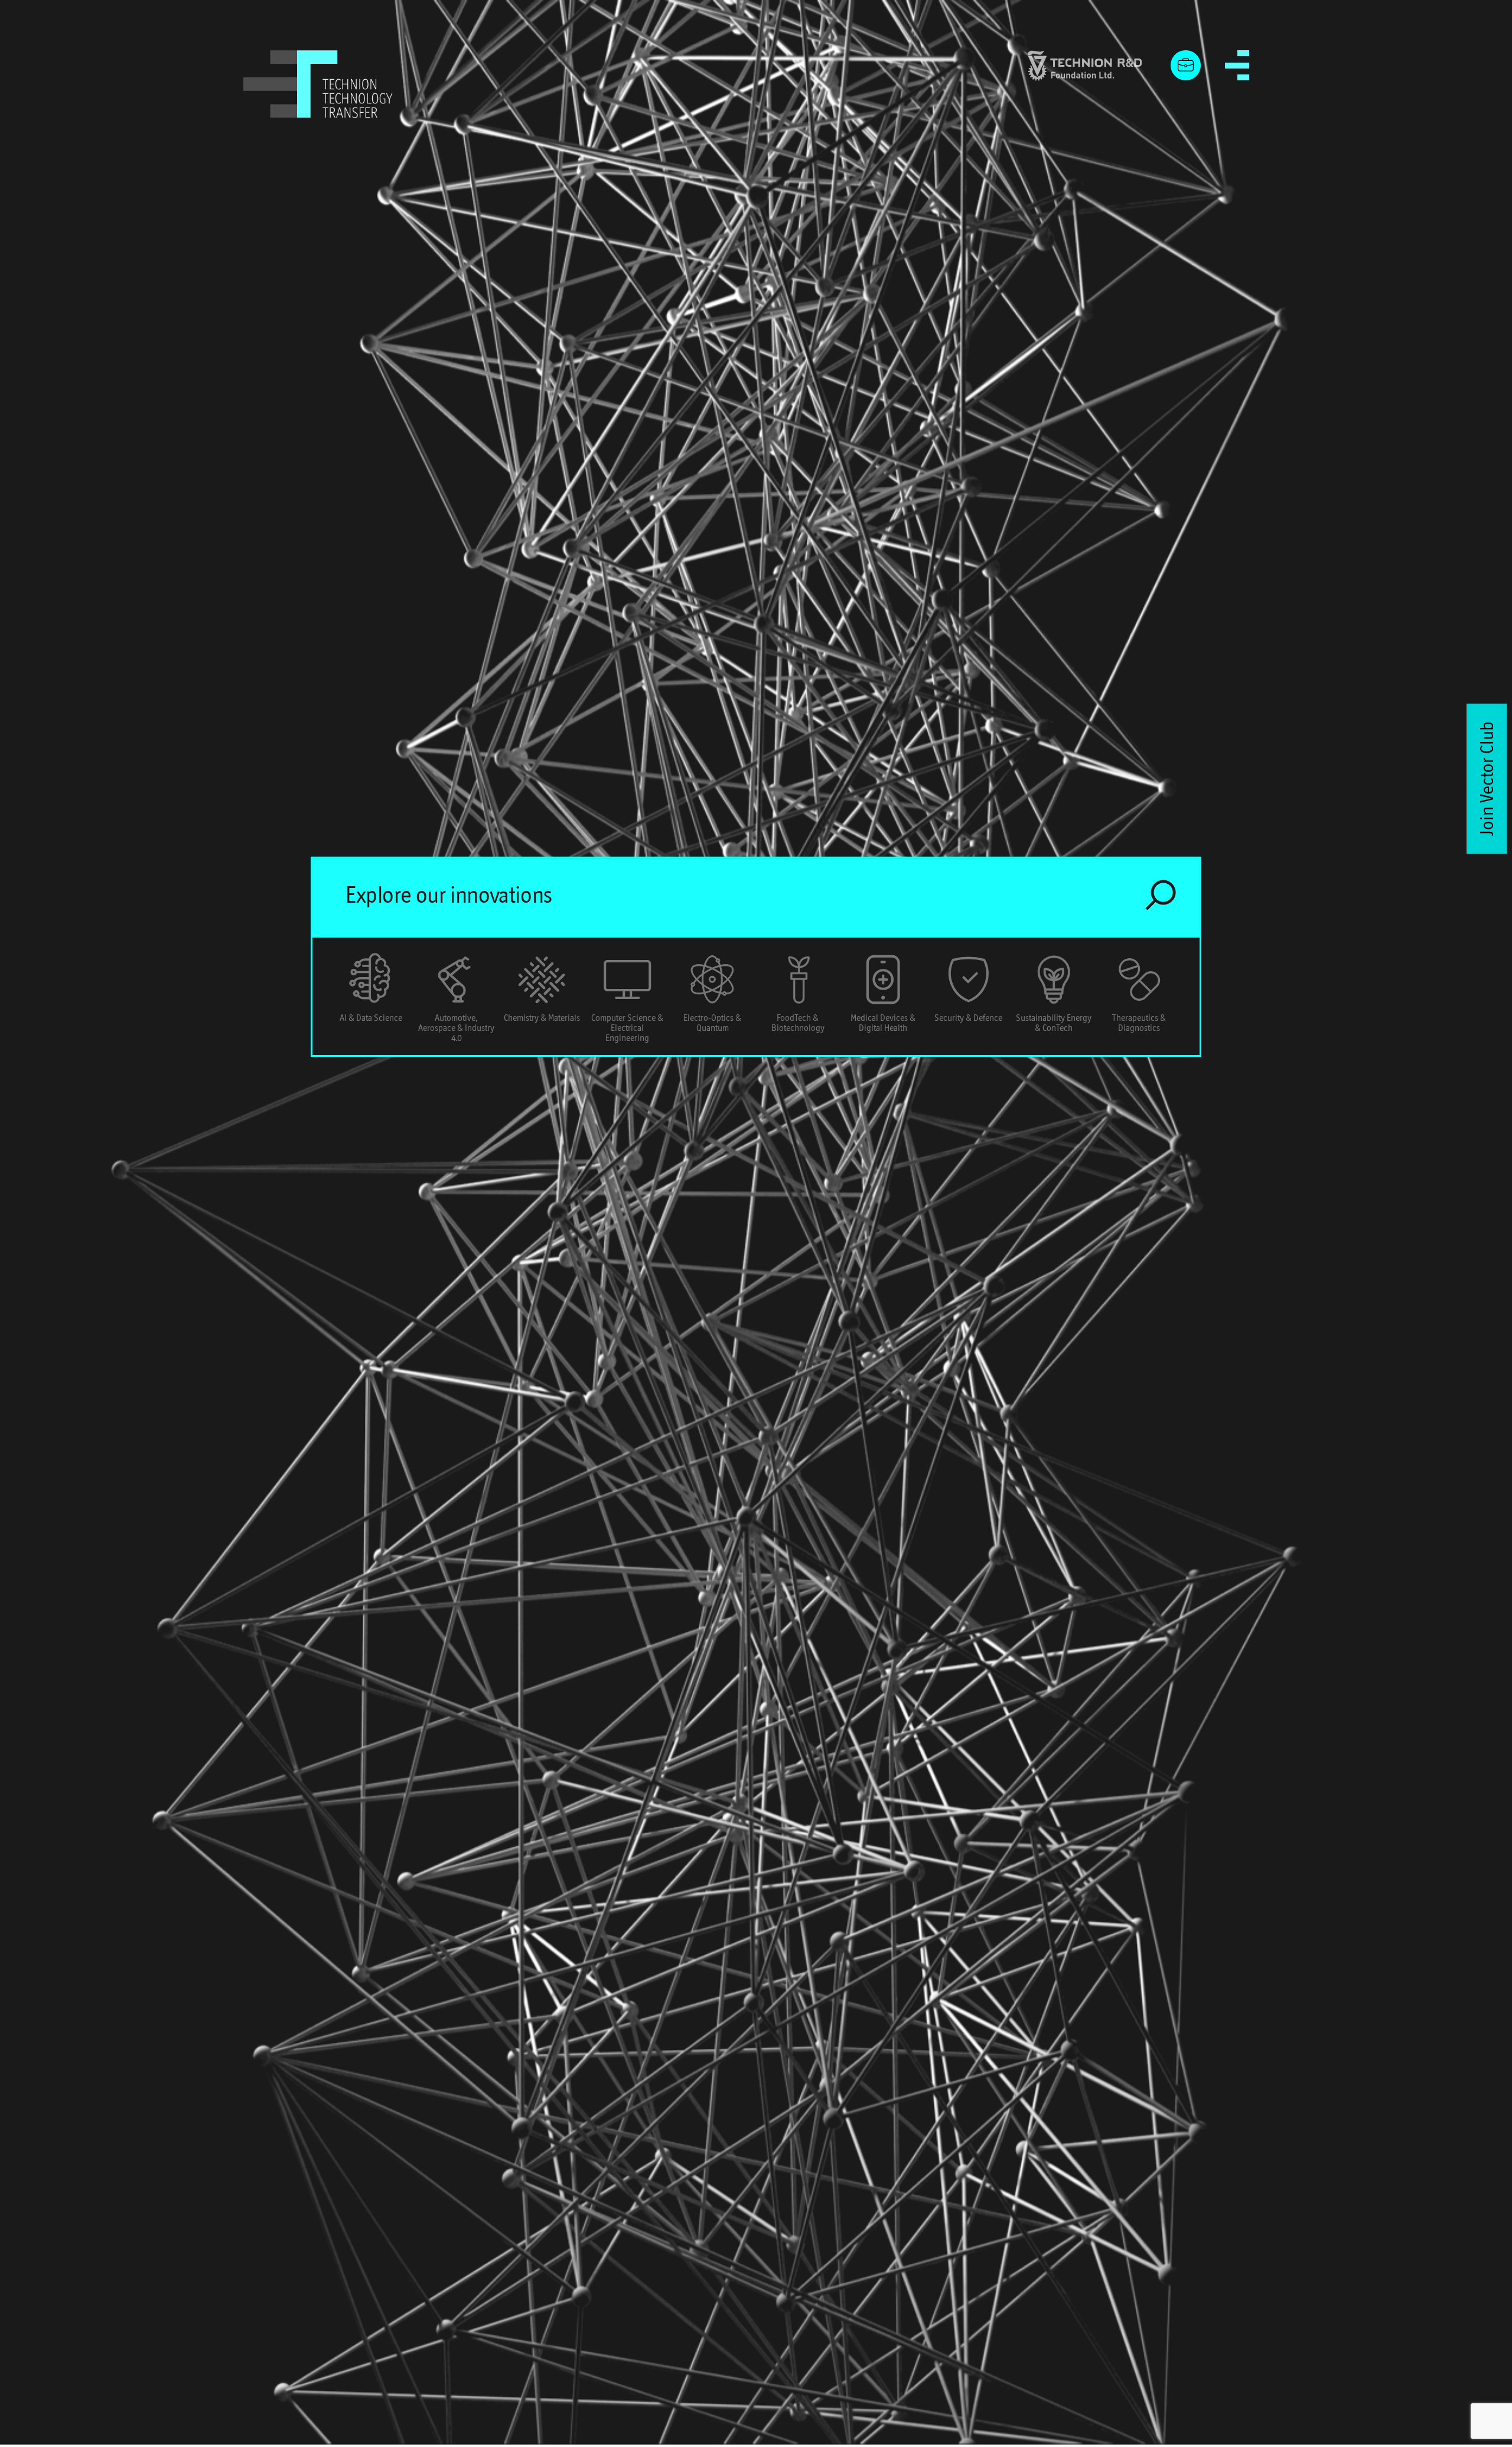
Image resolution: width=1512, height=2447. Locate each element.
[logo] (318, 84)
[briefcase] (1186, 66)
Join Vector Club (1487, 779)
